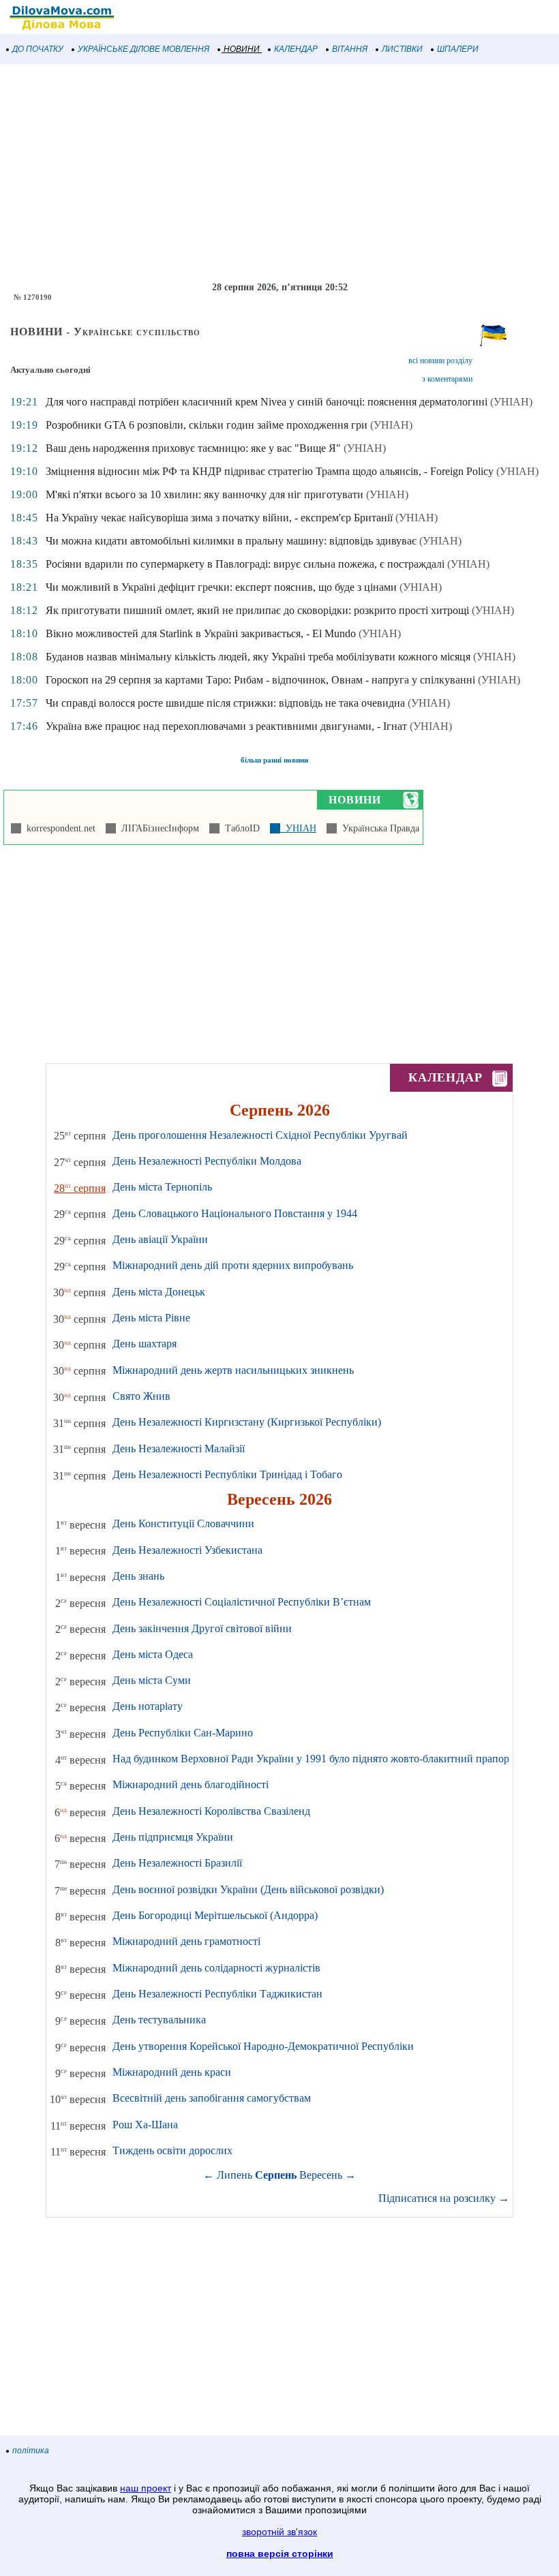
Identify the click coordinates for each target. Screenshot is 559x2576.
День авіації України (160, 1239)
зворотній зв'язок (279, 2532)
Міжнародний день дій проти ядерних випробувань (233, 1265)
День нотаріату (148, 1706)
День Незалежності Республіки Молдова (207, 1161)
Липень (235, 2175)
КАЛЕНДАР (296, 49)
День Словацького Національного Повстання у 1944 (235, 1213)
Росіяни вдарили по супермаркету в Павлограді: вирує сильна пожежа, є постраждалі (245, 564)
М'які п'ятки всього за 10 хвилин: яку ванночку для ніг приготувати (205, 494)
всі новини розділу (440, 361)
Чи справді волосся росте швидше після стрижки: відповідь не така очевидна (225, 703)
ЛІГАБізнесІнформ (157, 828)
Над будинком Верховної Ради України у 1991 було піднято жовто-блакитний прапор (311, 1759)
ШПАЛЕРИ (458, 49)
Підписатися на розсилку (444, 2198)
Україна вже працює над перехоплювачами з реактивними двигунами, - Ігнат (226, 726)
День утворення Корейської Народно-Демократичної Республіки (263, 2046)
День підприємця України (173, 1837)
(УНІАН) (511, 402)
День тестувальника (159, 2020)
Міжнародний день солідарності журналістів (216, 1968)
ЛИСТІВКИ (402, 49)
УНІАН (298, 828)
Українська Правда (378, 828)
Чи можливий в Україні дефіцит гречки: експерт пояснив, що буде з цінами (221, 587)
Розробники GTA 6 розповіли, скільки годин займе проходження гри (207, 425)
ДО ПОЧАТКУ (38, 49)
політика (31, 2451)
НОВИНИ (242, 49)
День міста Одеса (153, 1654)
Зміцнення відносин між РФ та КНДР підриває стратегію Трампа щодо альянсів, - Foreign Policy (270, 471)
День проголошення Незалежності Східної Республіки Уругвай (260, 1135)
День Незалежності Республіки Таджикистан (217, 1994)
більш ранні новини (274, 760)
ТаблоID (240, 828)
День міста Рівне (151, 1318)
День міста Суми (152, 1680)
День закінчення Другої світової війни (202, 1628)
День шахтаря (145, 1344)
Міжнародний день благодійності (191, 1784)
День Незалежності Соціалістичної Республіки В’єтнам (242, 1602)
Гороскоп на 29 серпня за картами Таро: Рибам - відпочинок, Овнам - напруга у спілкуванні (260, 680)
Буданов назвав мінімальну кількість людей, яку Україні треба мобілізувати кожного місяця (258, 657)
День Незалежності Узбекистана (187, 1550)
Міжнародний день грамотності (186, 1941)
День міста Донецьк (159, 1292)
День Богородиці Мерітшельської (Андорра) (215, 1915)
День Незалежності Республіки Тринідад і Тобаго (227, 1474)
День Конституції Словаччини (183, 1523)
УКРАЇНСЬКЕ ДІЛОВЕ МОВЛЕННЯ (143, 49)
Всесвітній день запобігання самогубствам (212, 2098)
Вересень (321, 2175)
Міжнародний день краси (172, 2072)
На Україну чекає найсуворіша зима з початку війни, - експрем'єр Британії (219, 518)
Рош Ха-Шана (145, 2125)
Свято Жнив (141, 1396)
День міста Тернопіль (162, 1187)
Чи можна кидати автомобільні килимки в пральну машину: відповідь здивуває (231, 541)
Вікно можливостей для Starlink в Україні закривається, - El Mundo (201, 633)
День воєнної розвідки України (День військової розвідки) (248, 1889)
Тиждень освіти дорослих (172, 2150)
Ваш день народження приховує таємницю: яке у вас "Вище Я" (193, 448)
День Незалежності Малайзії (179, 1448)
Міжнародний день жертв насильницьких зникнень (233, 1370)
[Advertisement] (279, 173)
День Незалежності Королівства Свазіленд (211, 1811)
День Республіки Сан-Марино (183, 1733)
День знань (138, 1576)
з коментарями (447, 379)
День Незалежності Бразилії (177, 1863)
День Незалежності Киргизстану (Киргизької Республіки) (247, 1422)
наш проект (146, 2488)
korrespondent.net (58, 828)
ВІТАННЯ (350, 49)
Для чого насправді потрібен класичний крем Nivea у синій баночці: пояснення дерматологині (267, 402)
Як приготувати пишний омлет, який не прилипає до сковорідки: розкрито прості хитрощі (257, 610)
